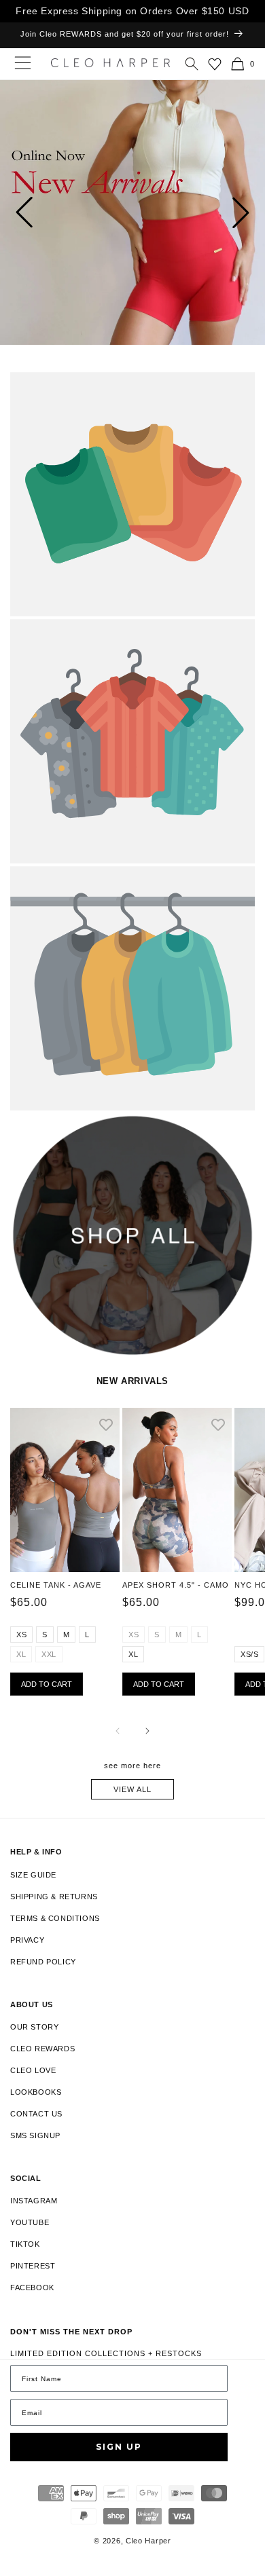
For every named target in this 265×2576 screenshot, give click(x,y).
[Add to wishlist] (106, 1426)
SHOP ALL (31, 1127)
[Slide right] (147, 1731)
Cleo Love (33, 2070)
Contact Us (36, 2114)
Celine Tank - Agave (56, 1585)
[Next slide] (241, 212)
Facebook (32, 2288)
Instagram (34, 2201)
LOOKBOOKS (36, 2092)
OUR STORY (34, 2027)
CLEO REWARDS (42, 2049)
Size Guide (33, 1875)
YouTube (30, 2222)
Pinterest (33, 2266)
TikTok (25, 2244)
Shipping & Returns (54, 1897)
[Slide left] (118, 1731)
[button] (192, 64)
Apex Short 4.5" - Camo (176, 1585)
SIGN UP (119, 2447)
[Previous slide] (24, 212)
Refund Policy (43, 1962)
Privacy (27, 1940)
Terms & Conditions (55, 1918)
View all (132, 1789)
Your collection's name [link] (70, 386)
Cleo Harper (148, 2541)
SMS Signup (35, 2135)
